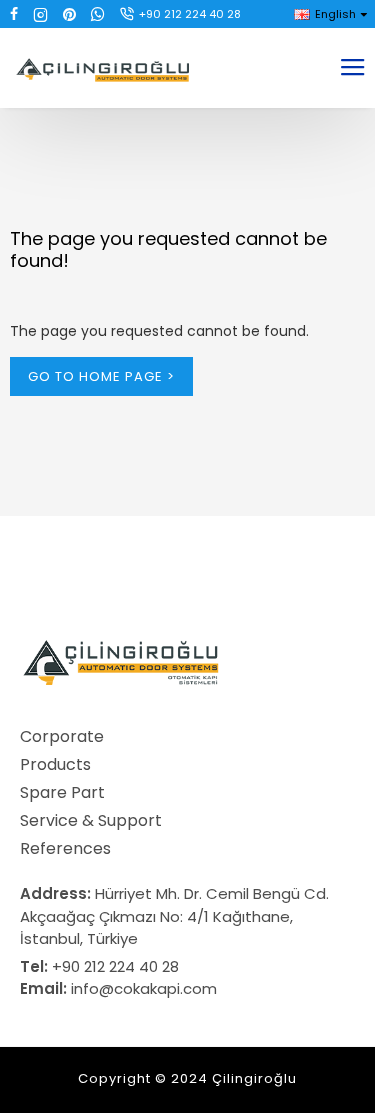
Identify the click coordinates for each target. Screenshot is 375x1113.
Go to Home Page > (101, 376)
